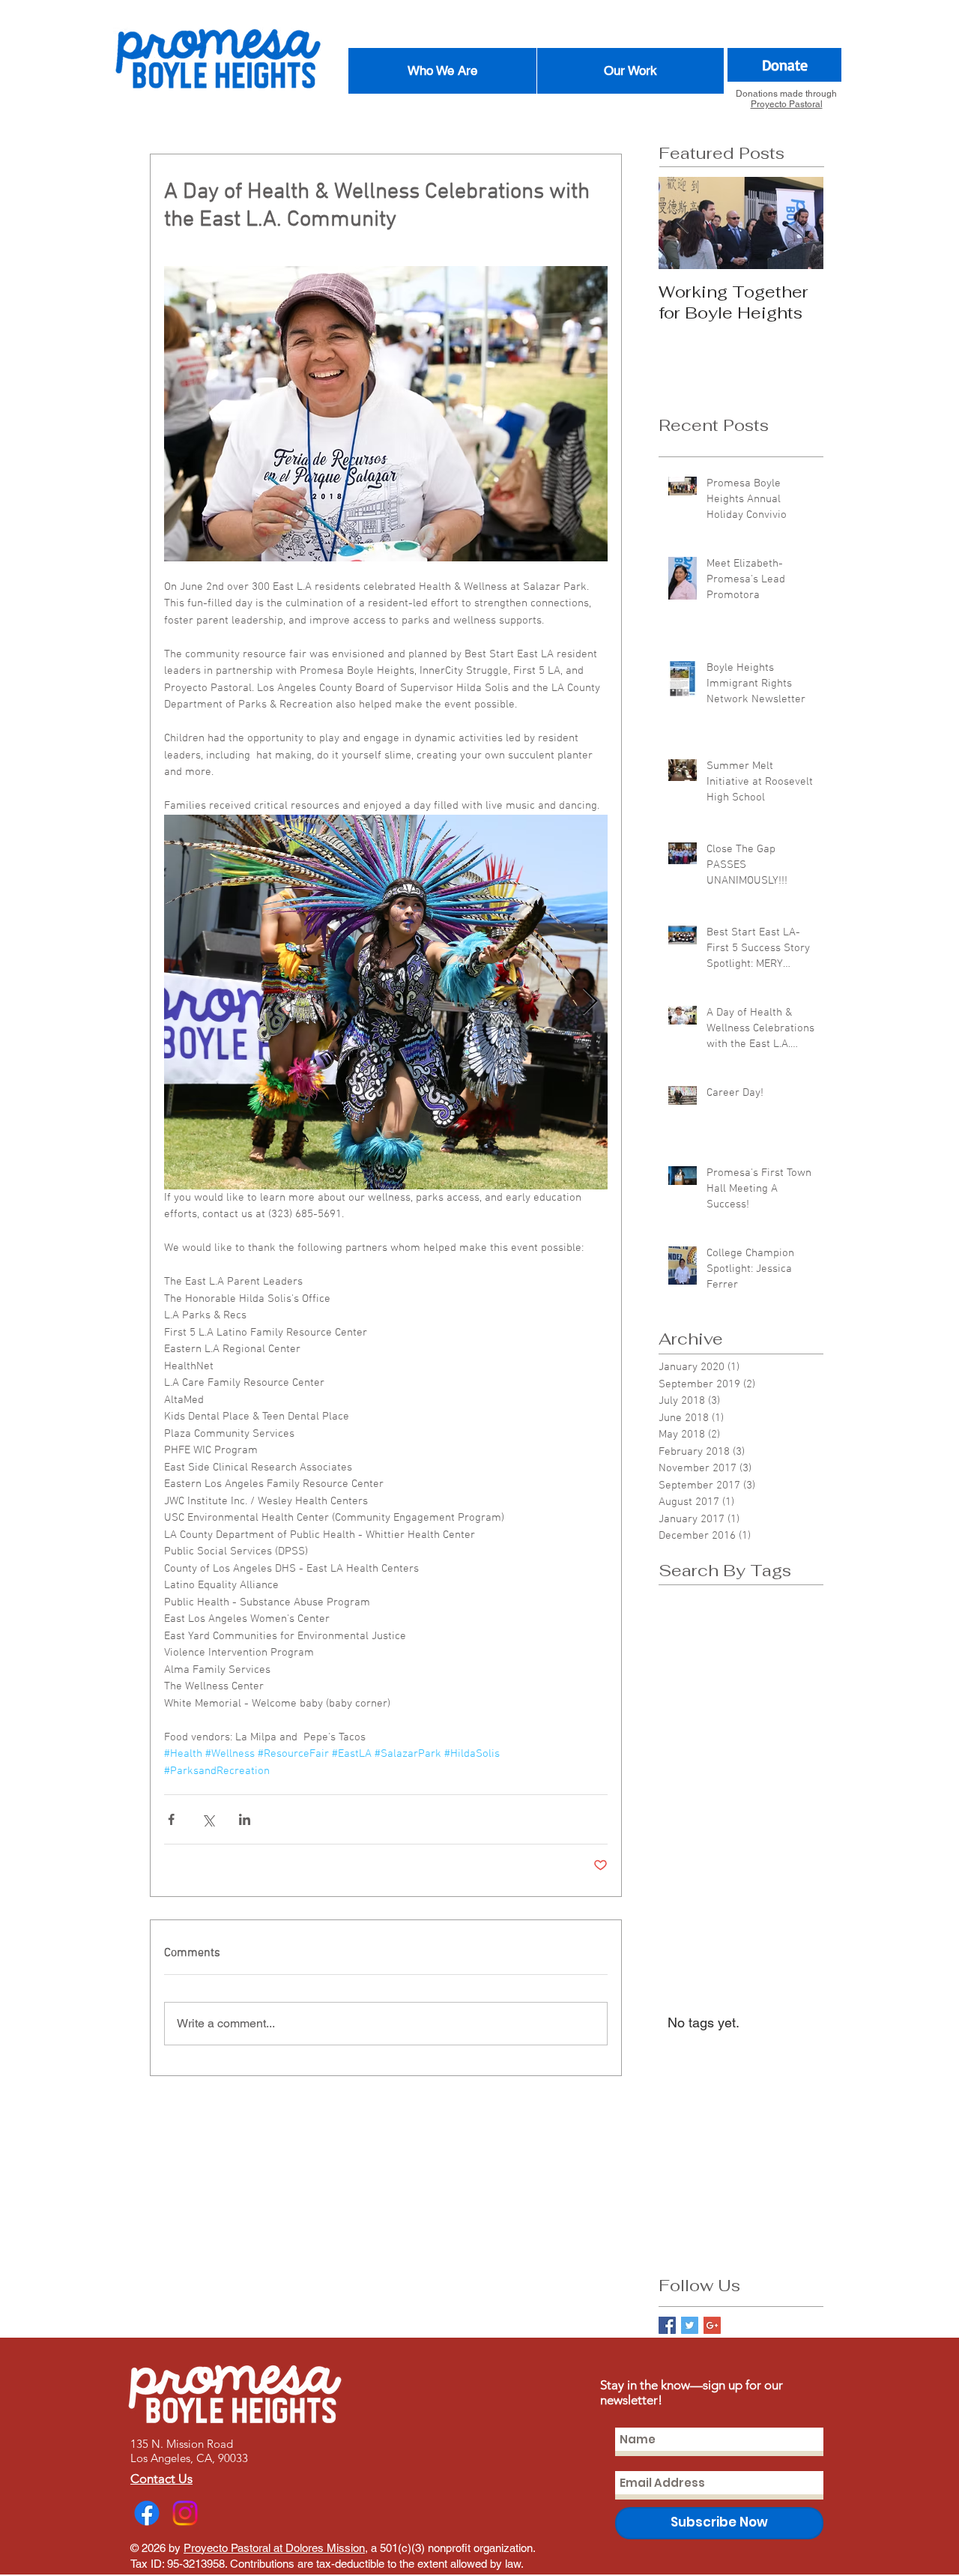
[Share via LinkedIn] (245, 1819)
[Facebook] (147, 2513)
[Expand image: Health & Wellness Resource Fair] (386, 1002)
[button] (442, 71)
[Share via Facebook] (171, 1819)
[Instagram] (185, 2513)
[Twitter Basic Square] (690, 2325)
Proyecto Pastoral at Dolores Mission (274, 2548)
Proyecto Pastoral (787, 104)
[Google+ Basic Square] (712, 2325)
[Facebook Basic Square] (667, 2325)
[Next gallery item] (590, 1002)
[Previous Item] (683, 223)
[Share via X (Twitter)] (208, 1819)
